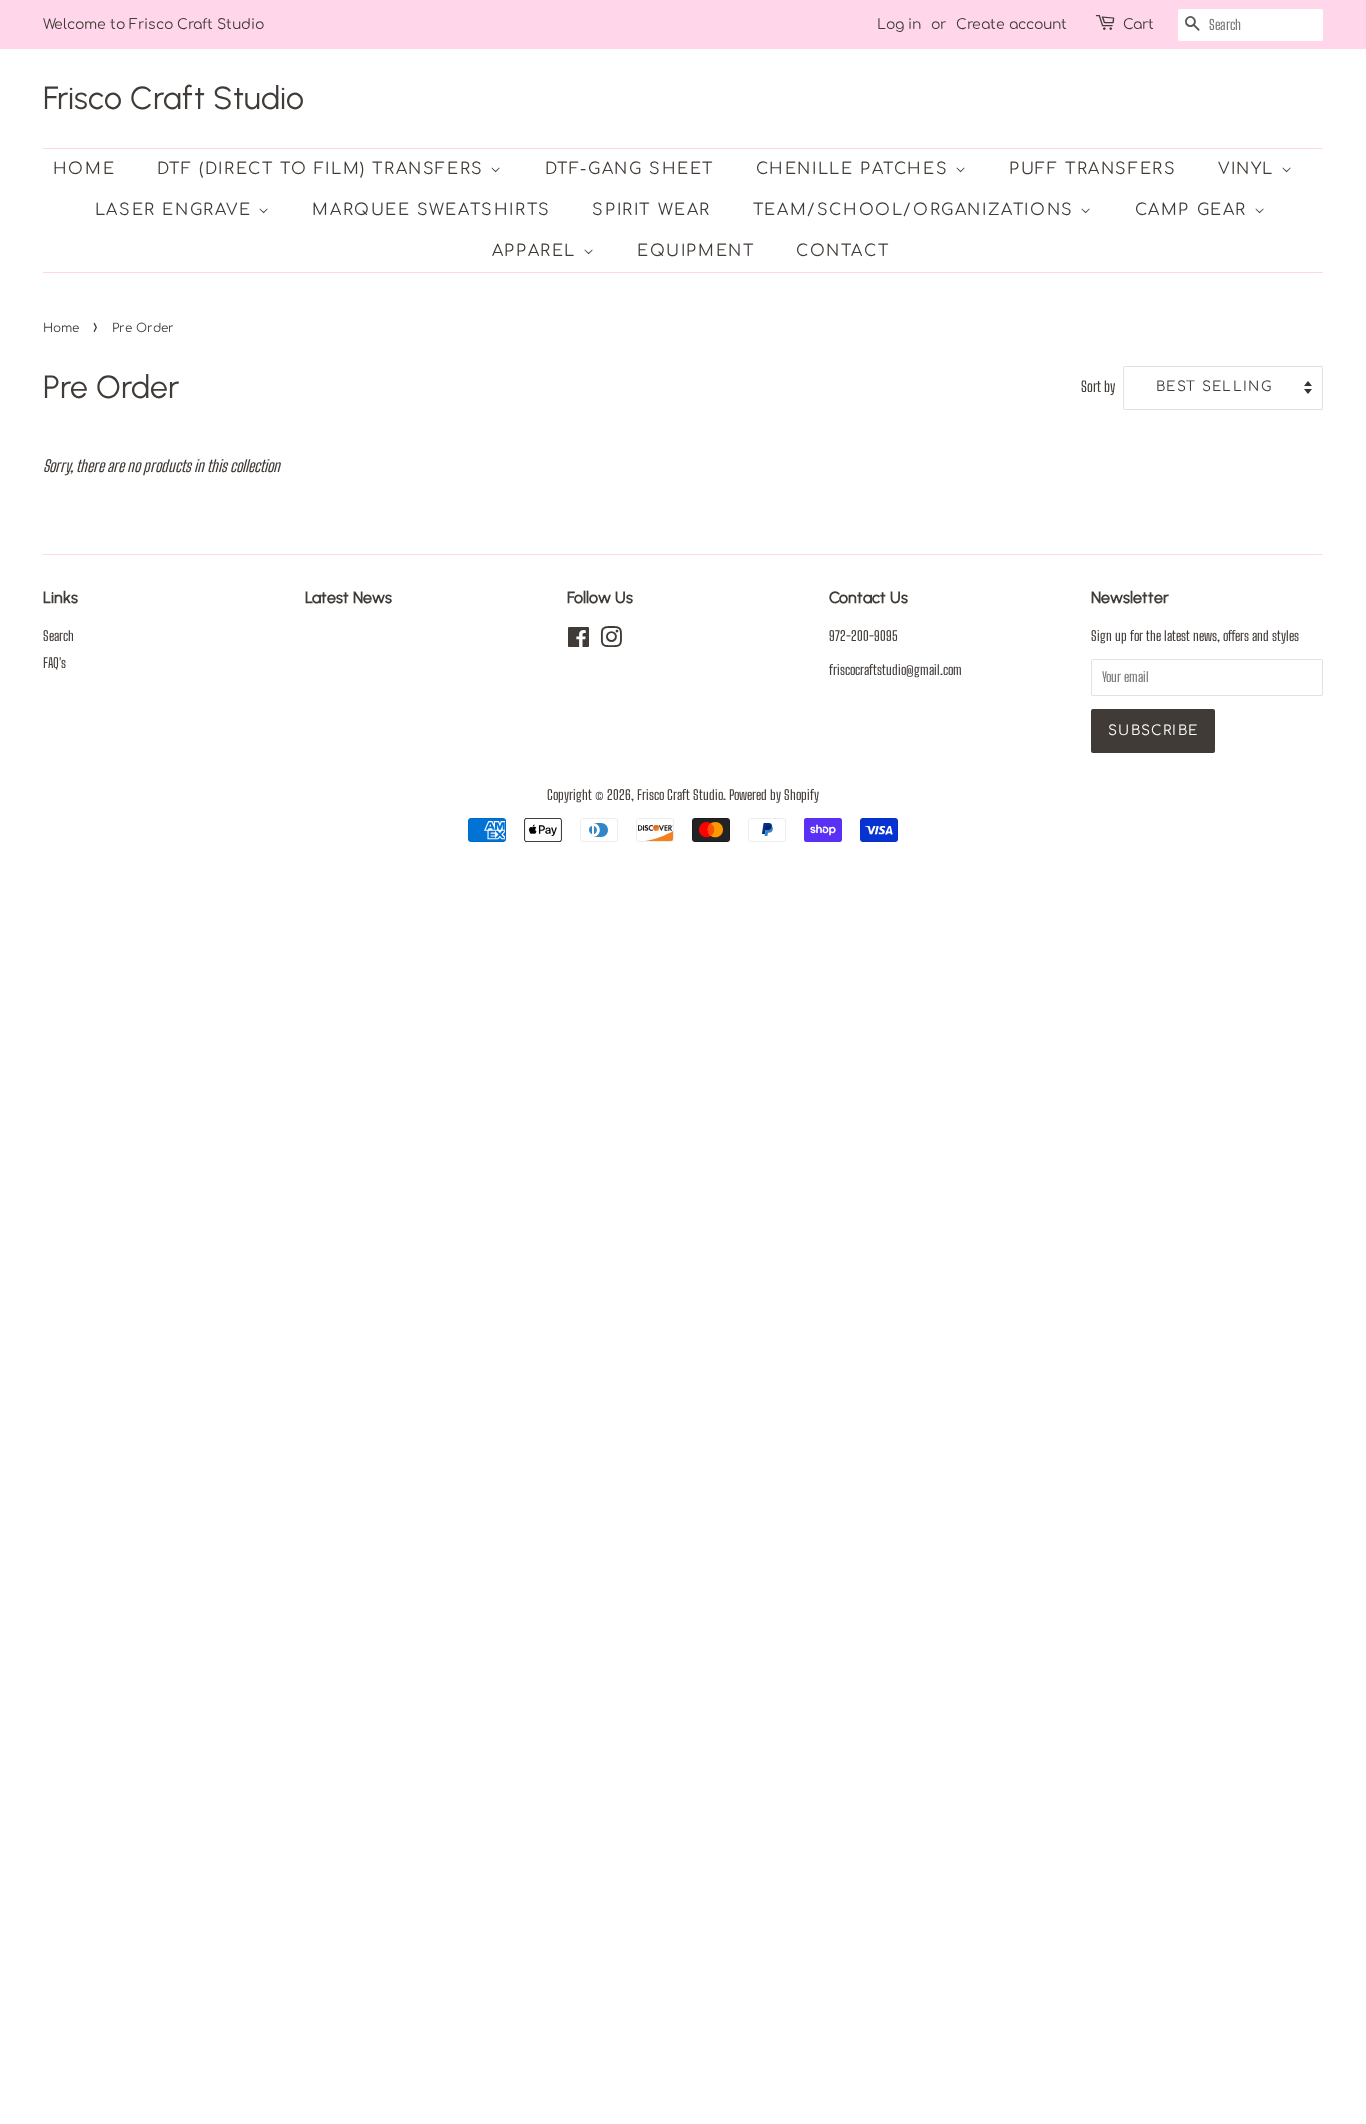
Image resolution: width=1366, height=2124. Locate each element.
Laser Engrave (176, 210)
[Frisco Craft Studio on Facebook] (578, 641)
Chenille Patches (855, 169)
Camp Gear (1194, 210)
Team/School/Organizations (917, 210)
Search (58, 636)
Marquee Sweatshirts (431, 210)
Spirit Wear (651, 210)
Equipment (695, 251)
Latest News (348, 597)
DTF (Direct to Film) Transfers (324, 169)
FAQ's (54, 663)
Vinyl (1249, 169)
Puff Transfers (1092, 169)
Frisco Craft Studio (173, 98)
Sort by (1098, 386)
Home (84, 169)
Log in (899, 24)
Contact (842, 251)
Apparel (537, 251)
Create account (1011, 24)
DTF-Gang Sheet (629, 169)
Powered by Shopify (774, 795)
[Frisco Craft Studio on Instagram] (611, 641)
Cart (1138, 24)
